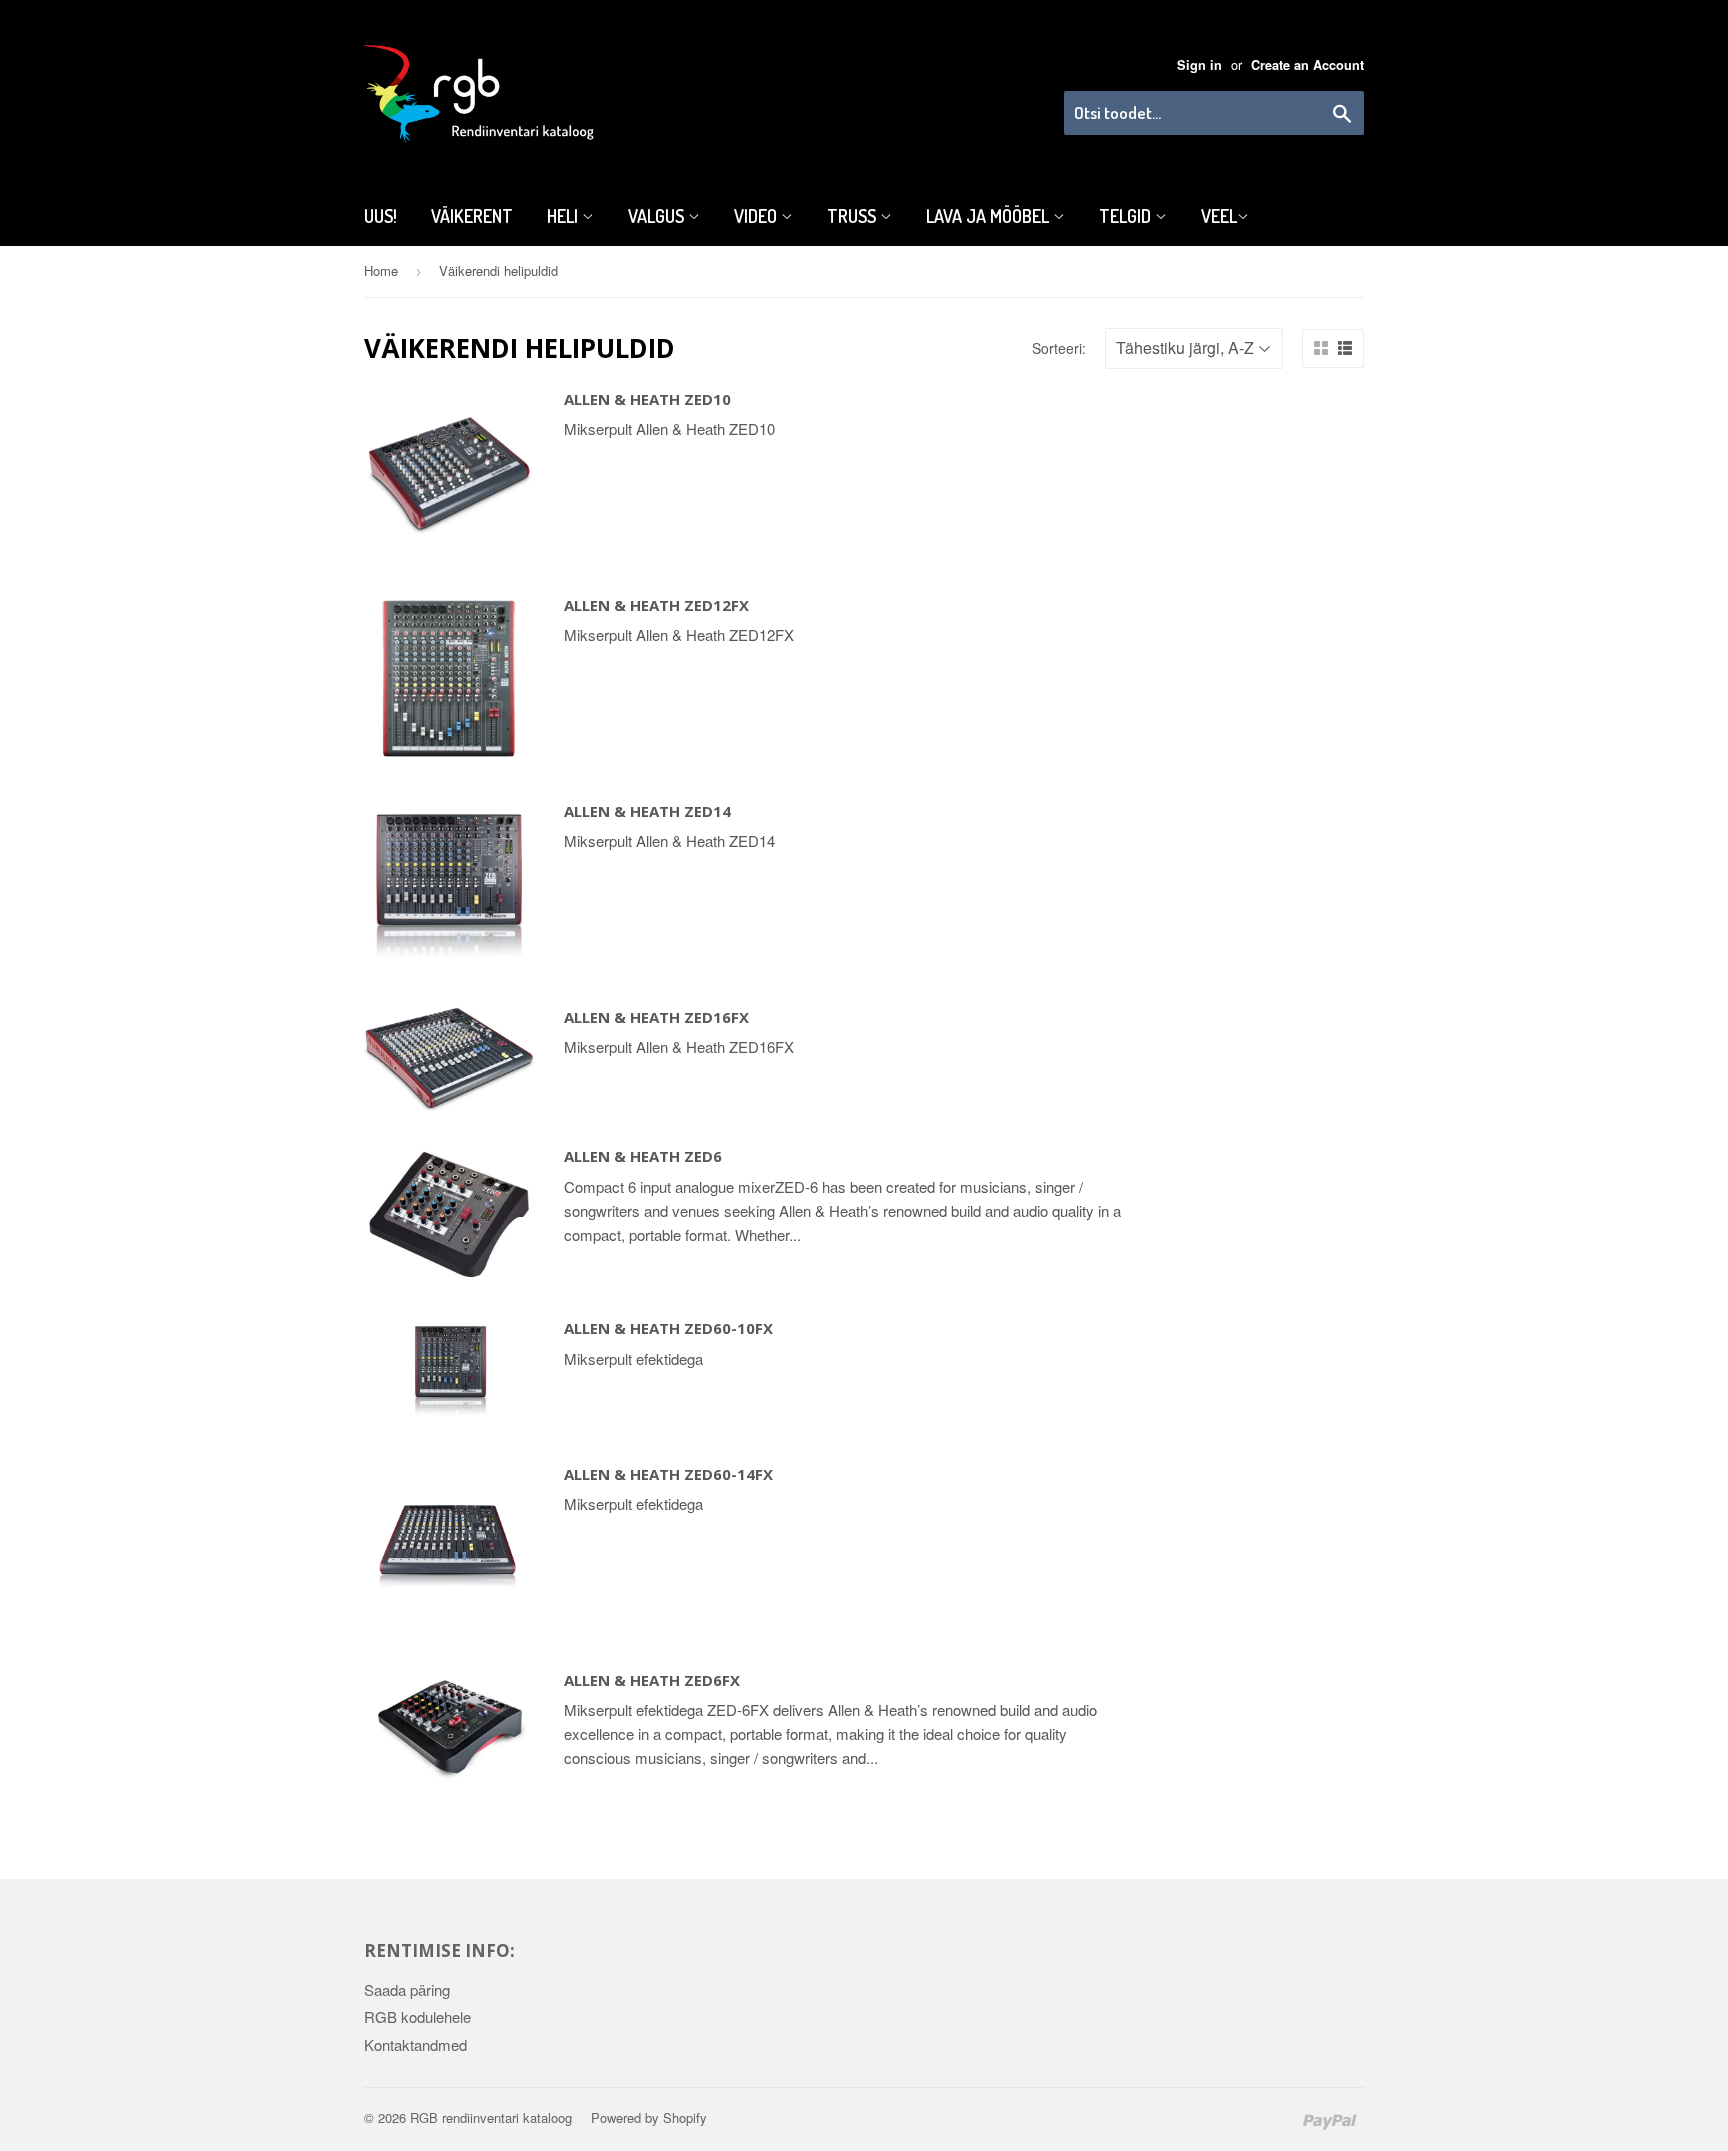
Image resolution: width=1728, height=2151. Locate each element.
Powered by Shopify (649, 2117)
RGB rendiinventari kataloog (491, 2117)
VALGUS (658, 216)
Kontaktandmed (415, 2044)
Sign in (1199, 65)
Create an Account (1307, 65)
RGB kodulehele (417, 2016)
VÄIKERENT (472, 216)
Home (381, 270)
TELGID (1127, 216)
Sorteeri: (1059, 348)
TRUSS (853, 216)
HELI (564, 216)
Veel (1219, 216)
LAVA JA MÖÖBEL (989, 216)
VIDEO (757, 216)
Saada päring (407, 1989)
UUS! (380, 216)
